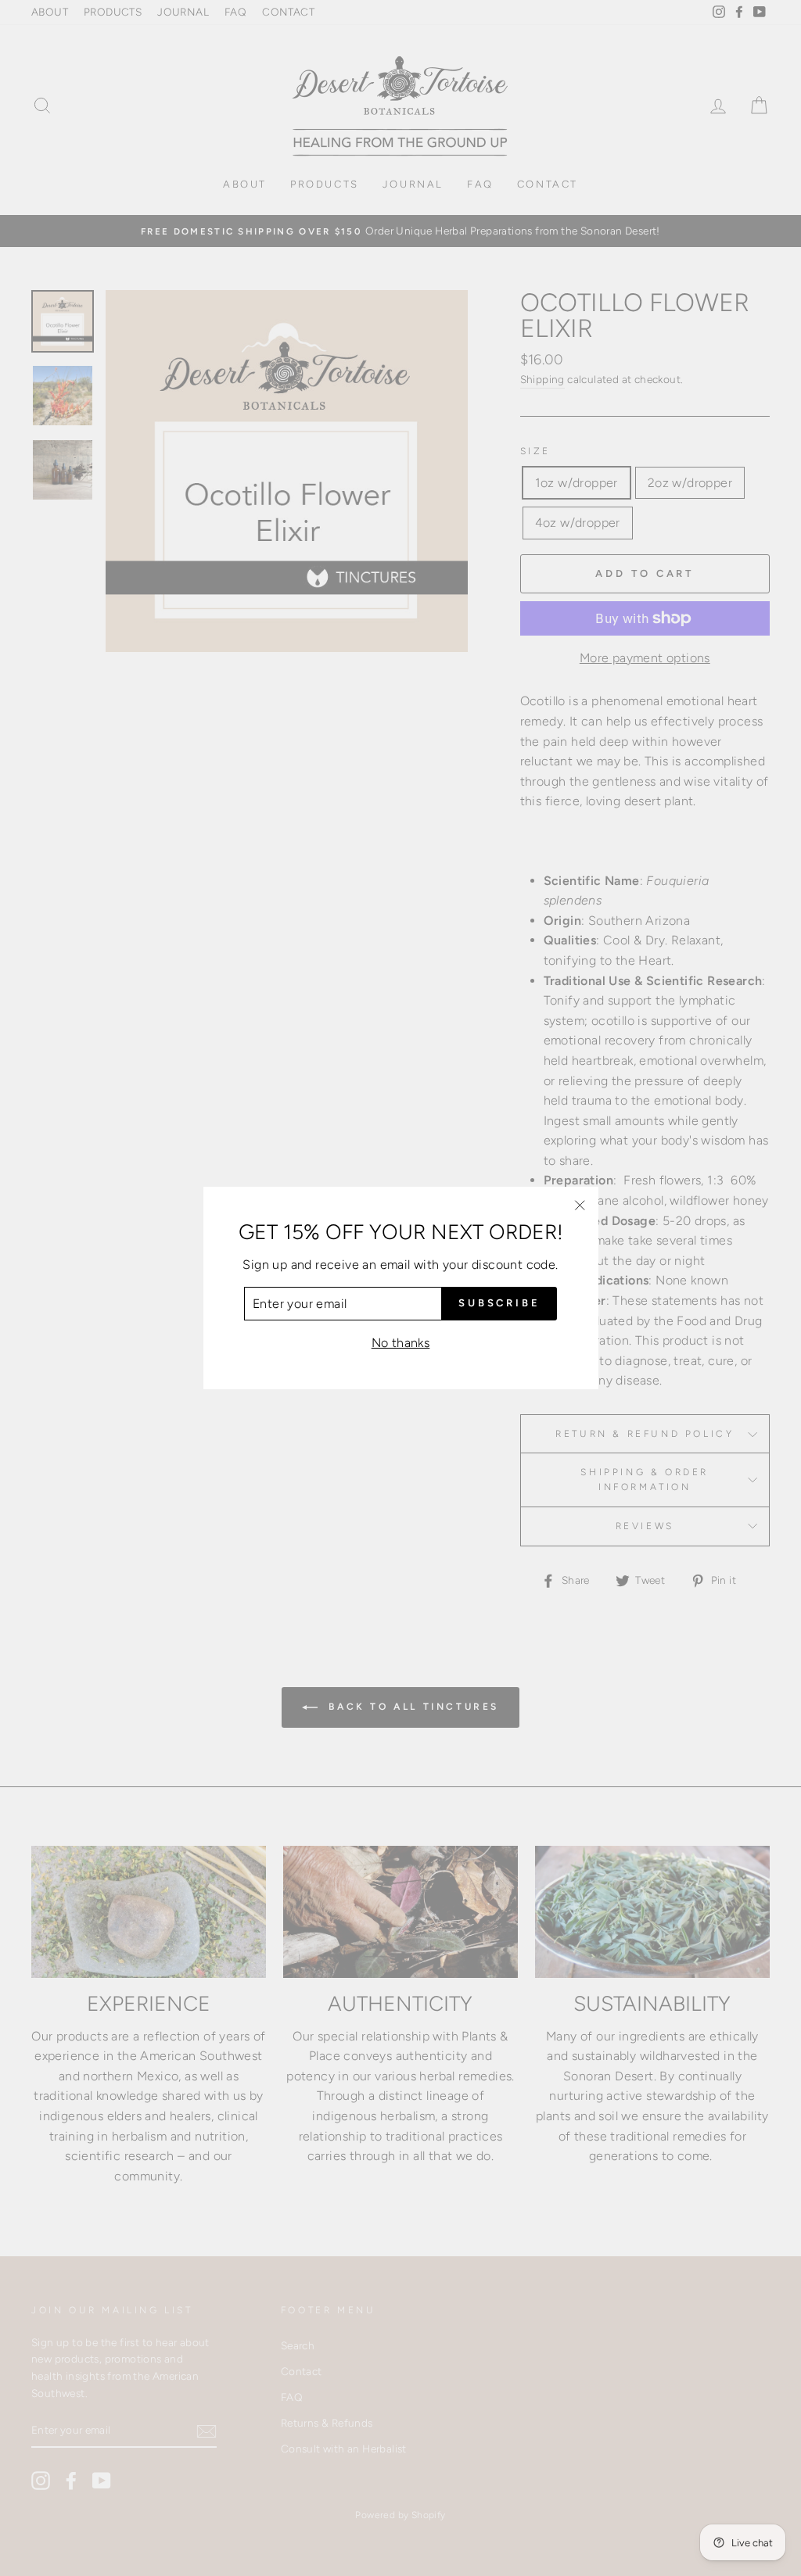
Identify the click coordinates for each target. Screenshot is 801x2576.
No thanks (401, 1343)
